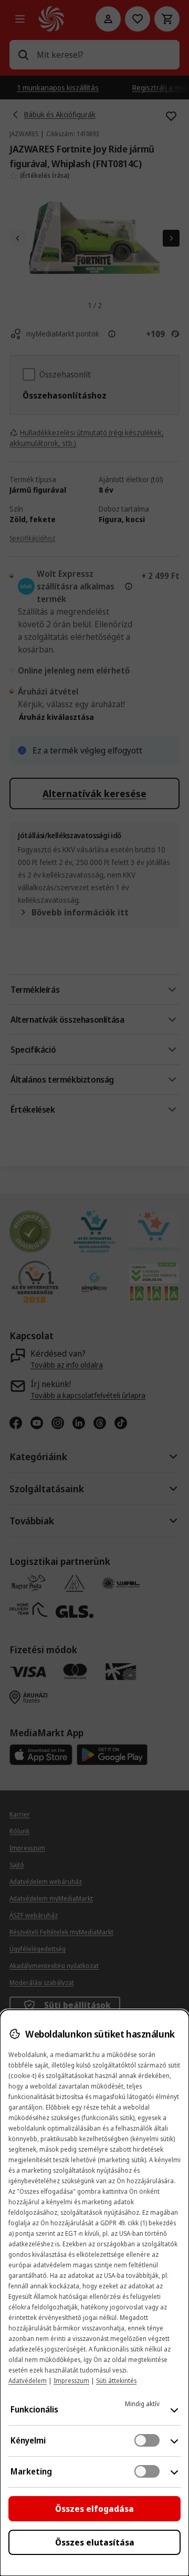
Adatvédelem (28, 2381)
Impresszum (71, 2381)
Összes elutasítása (95, 2542)
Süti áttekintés (116, 2381)
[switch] (147, 2440)
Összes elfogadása (94, 2509)
